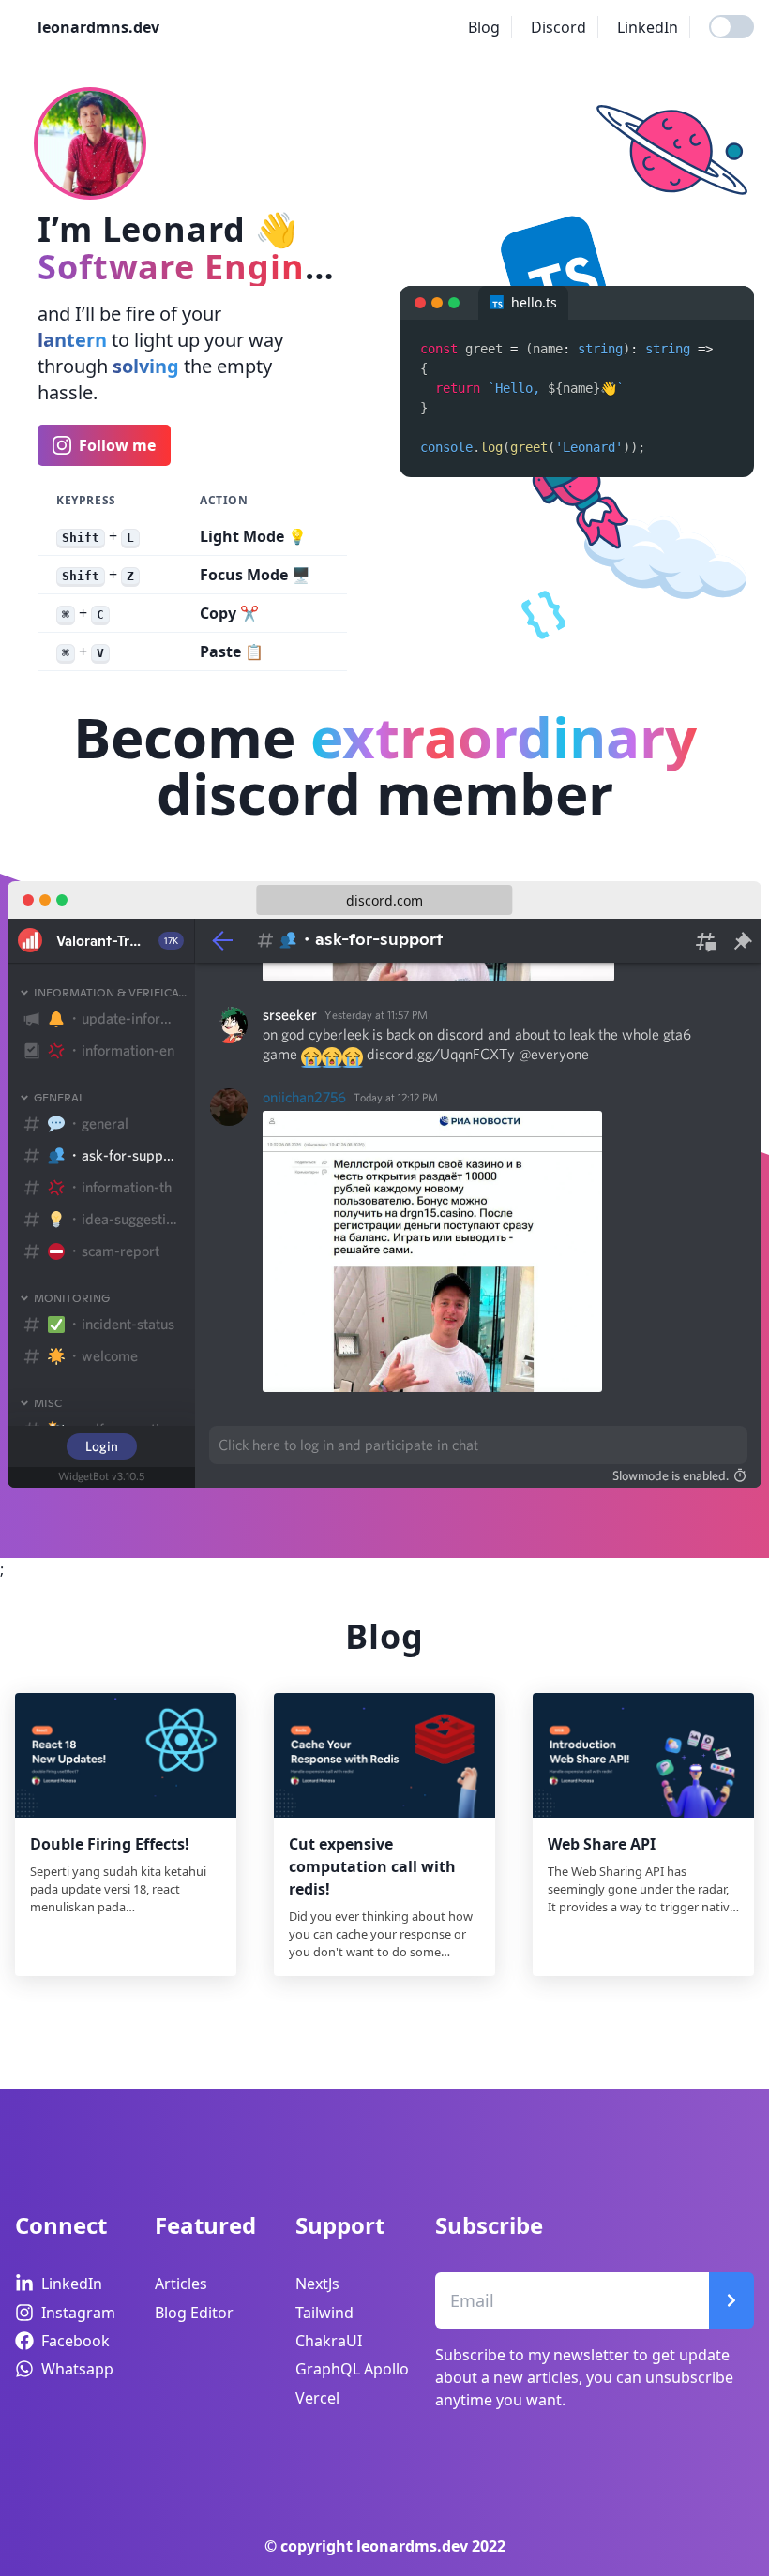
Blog (484, 27)
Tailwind (324, 2313)
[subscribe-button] (731, 2300)
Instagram (78, 2313)
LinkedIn (648, 27)
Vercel (317, 2398)
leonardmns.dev (98, 27)
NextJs (317, 2284)
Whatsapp (77, 2369)
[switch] (731, 27)
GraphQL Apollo (352, 2369)
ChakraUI (329, 2341)
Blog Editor (194, 2313)
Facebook (75, 2341)
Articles (181, 2284)
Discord (558, 27)
